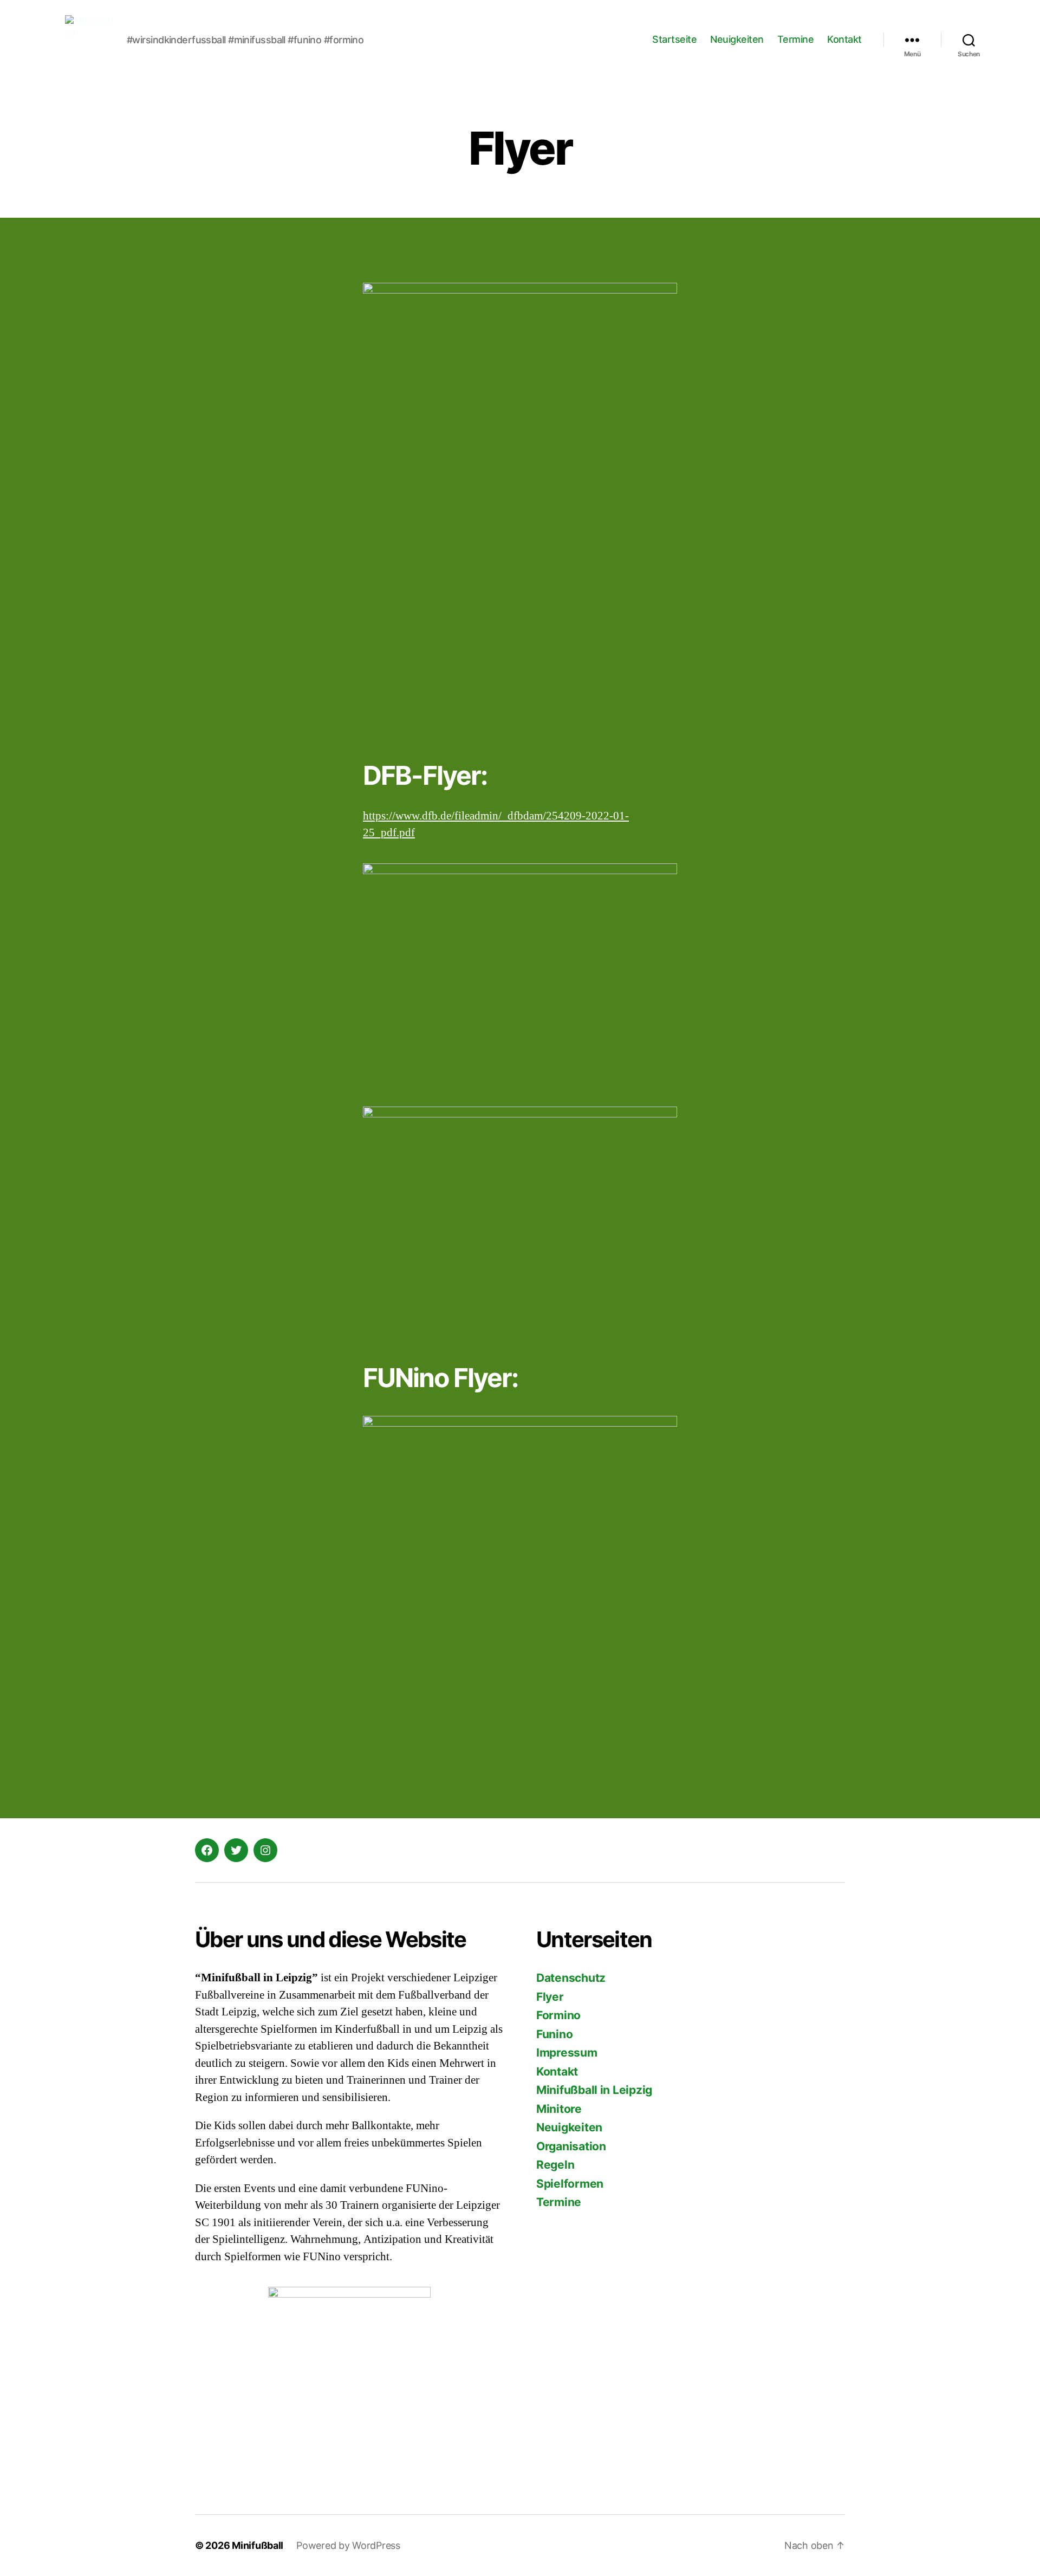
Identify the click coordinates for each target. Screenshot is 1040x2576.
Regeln (555, 2165)
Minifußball (258, 2545)
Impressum (567, 2053)
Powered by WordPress (348, 2545)
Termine (796, 39)
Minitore (559, 2109)
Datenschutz (571, 1978)
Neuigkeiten (737, 39)
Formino (558, 2015)
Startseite (674, 39)
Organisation (571, 2146)
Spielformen (570, 2184)
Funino (554, 2034)
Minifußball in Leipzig (594, 2090)
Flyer (550, 1997)
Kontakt (844, 39)
